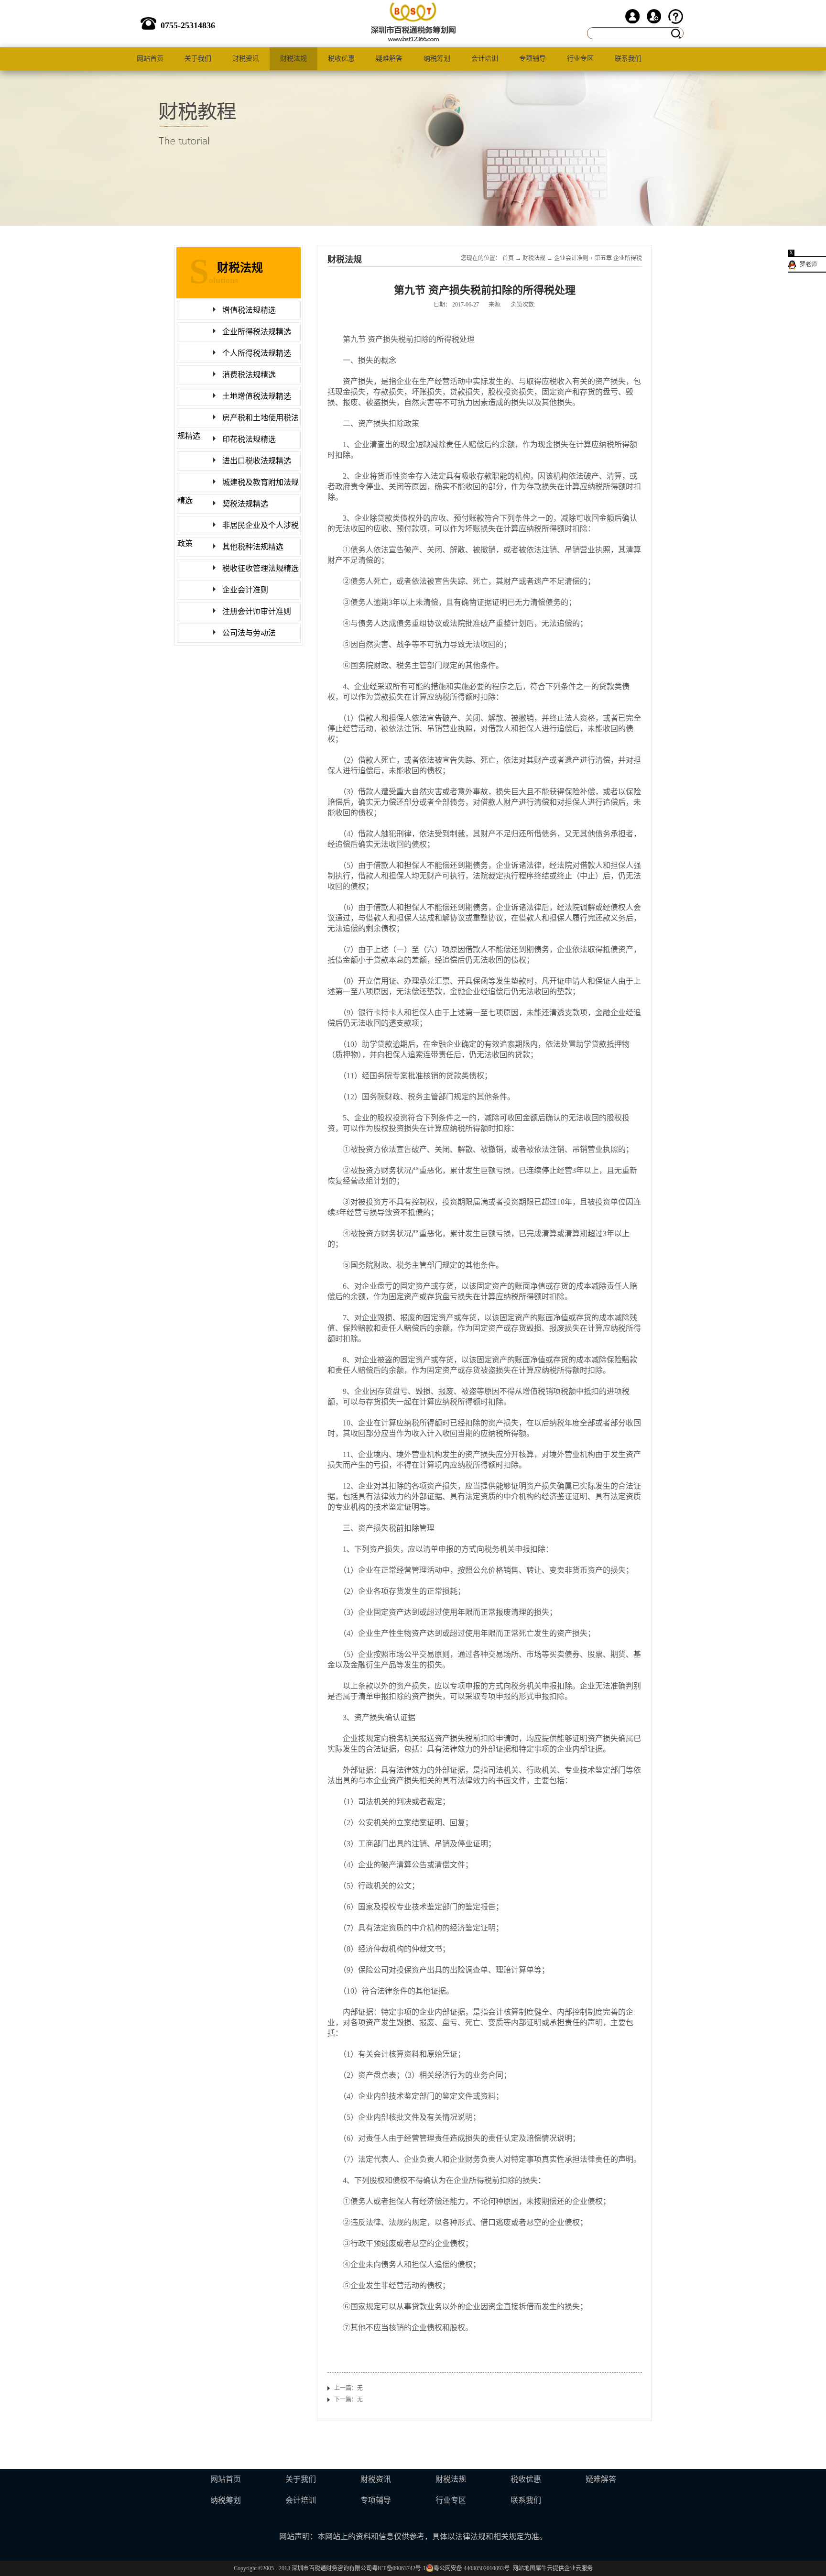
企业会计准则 (571, 258)
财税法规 (534, 258)
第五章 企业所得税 (618, 258)
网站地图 (522, 2568)
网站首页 (150, 59)
